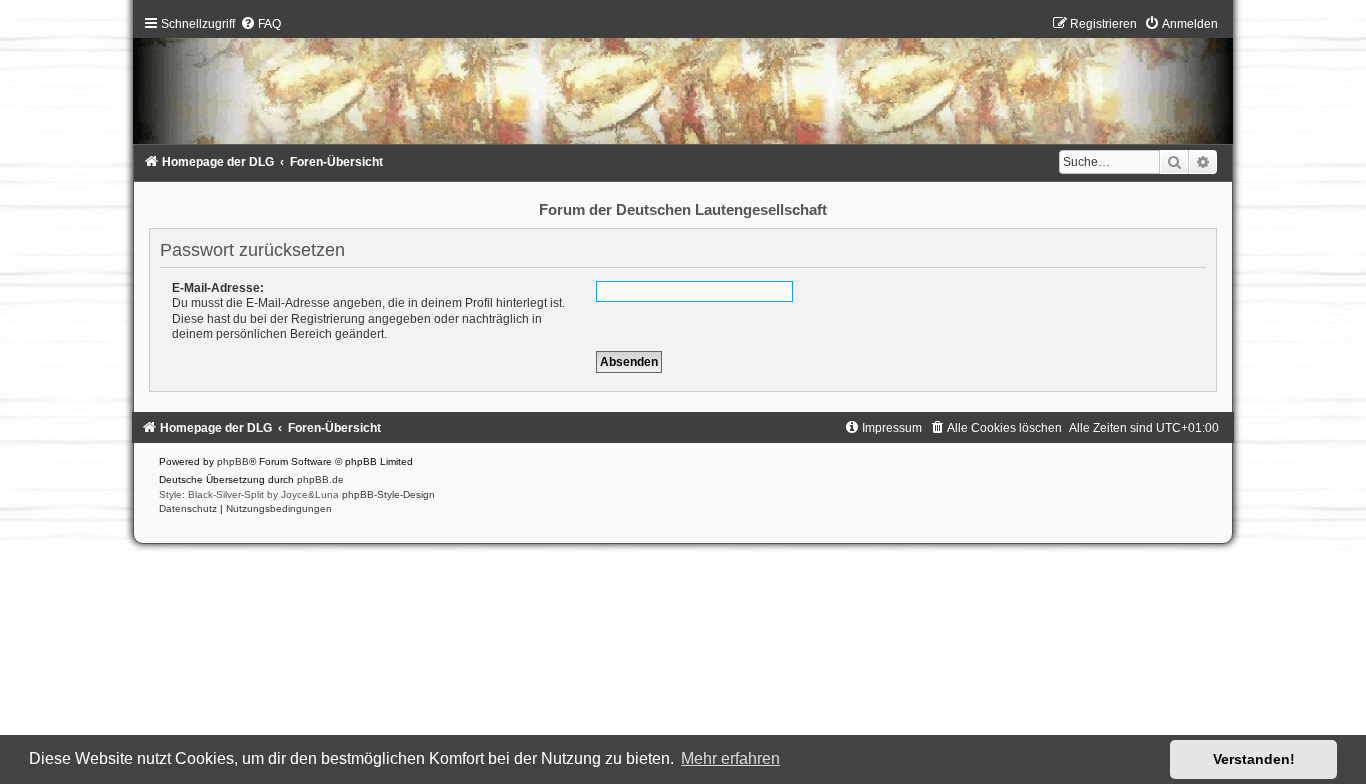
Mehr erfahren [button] (730, 758)
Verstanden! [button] (1254, 759)
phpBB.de (320, 479)
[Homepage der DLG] (683, 84)
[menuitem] (260, 24)
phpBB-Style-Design (388, 494)
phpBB (233, 461)
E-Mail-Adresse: (218, 288)
